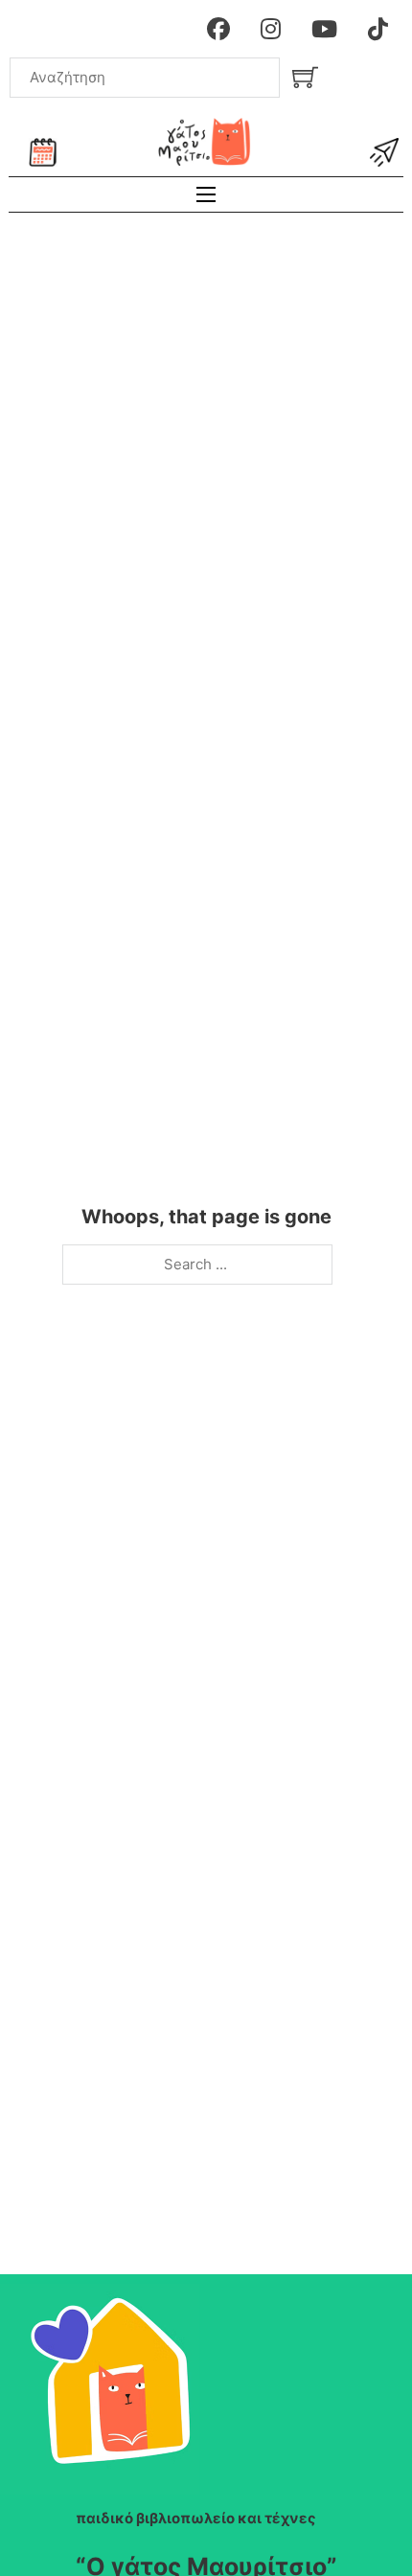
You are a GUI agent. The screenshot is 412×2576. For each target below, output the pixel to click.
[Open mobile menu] (206, 194)
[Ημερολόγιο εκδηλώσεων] (43, 152)
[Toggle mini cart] (305, 77)
